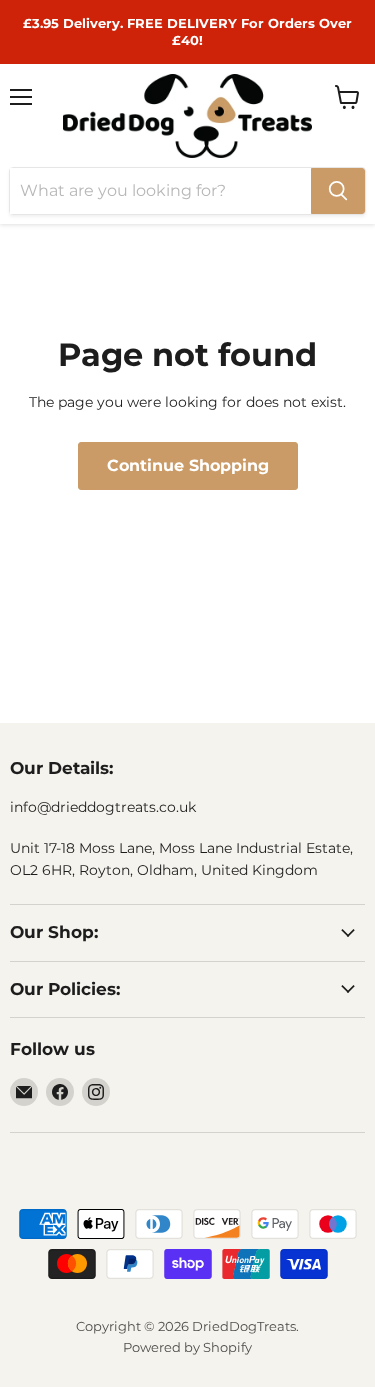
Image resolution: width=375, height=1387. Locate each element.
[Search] (338, 191)
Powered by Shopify (187, 1347)
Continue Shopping (188, 465)
